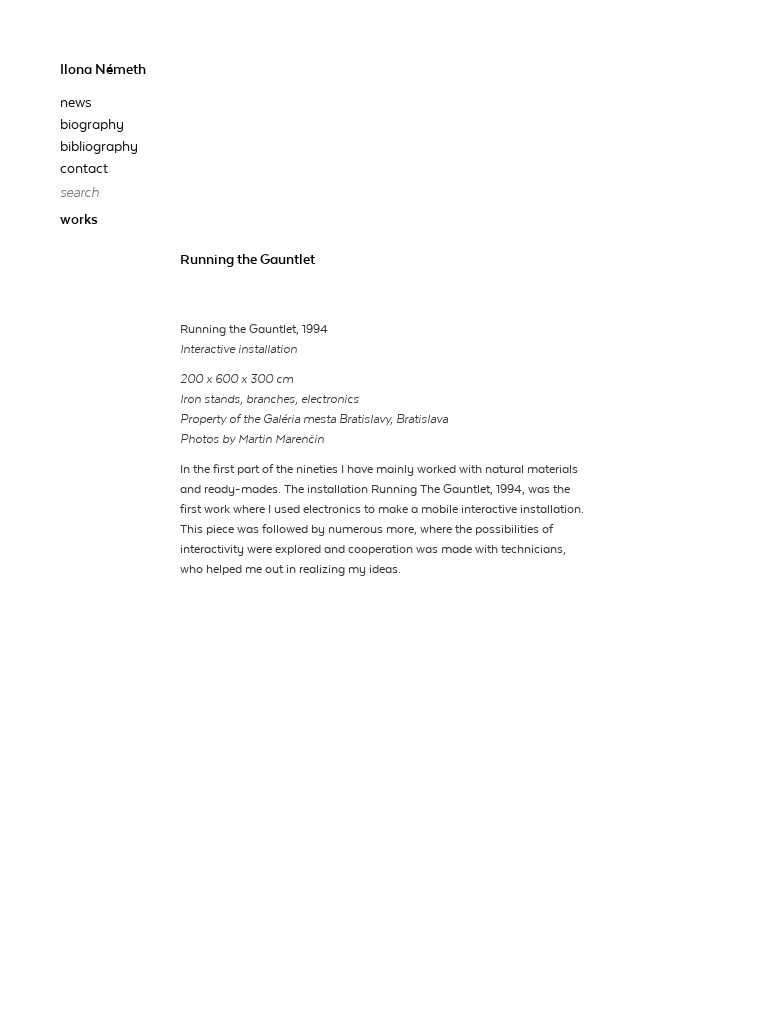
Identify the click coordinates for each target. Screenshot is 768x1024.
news (76, 103)
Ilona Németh (103, 70)
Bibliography (99, 147)
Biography (92, 125)
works (79, 220)
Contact (84, 169)
